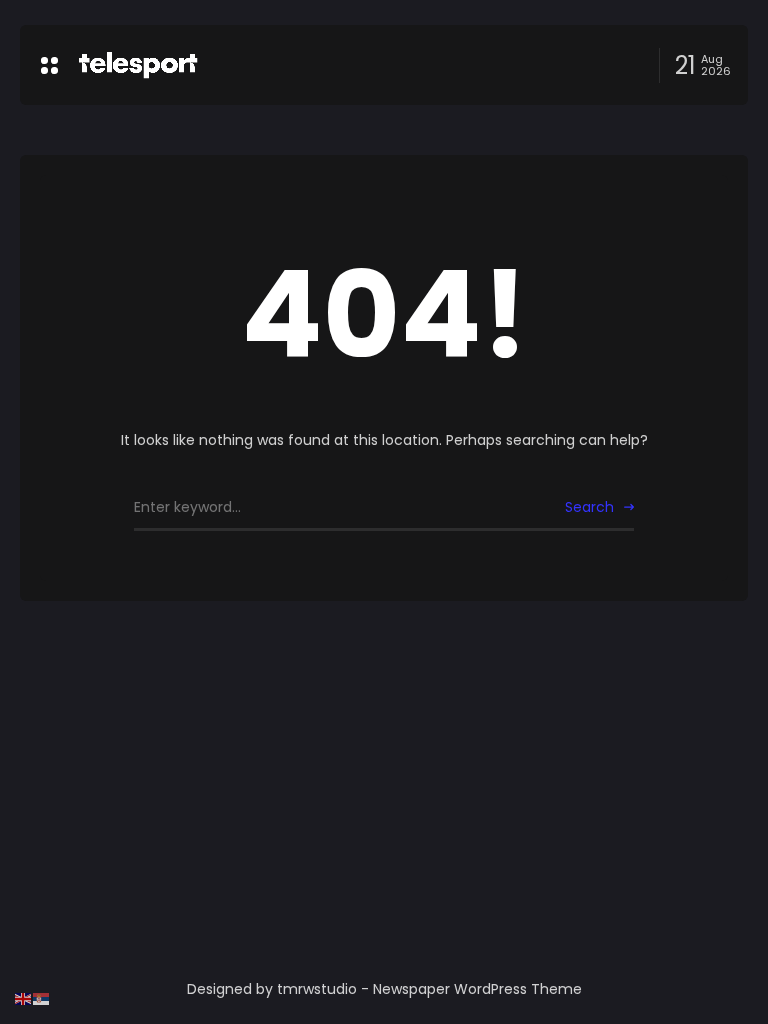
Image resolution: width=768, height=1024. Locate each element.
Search (589, 507)
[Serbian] (42, 998)
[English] (24, 998)
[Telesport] (138, 65)
